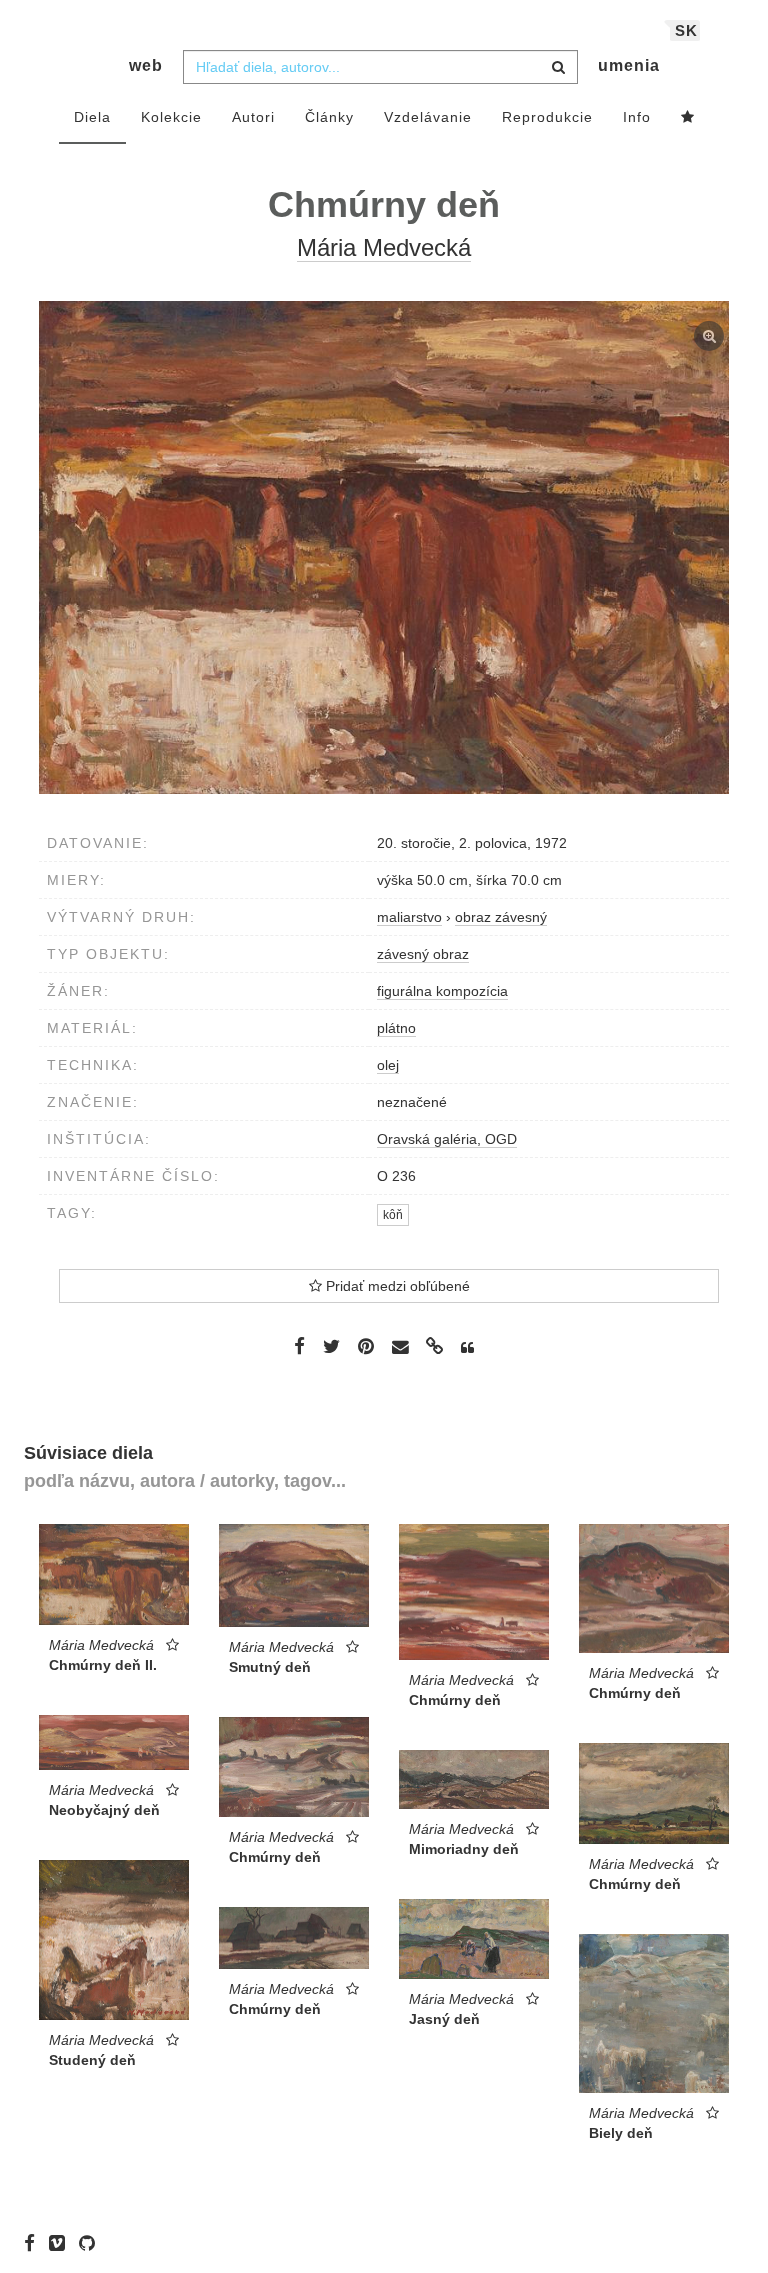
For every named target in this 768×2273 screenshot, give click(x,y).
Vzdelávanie (428, 117)
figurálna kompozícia (442, 991)
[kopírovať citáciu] (467, 1348)
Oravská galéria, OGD (447, 1139)
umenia (629, 65)
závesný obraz (423, 954)
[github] (92, 2243)
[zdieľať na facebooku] (299, 1346)
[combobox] (380, 67)
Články (329, 117)
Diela (92, 117)
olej (388, 1065)
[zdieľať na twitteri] (331, 1346)
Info (637, 117)
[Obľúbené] (688, 118)
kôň (393, 1215)
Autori (253, 117)
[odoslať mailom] (400, 1347)
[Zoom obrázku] (384, 547)
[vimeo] (62, 2243)
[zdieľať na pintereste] (366, 1346)
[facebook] (34, 2243)
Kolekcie (171, 117)
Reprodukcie (547, 117)
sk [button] (686, 30)
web (146, 65)
